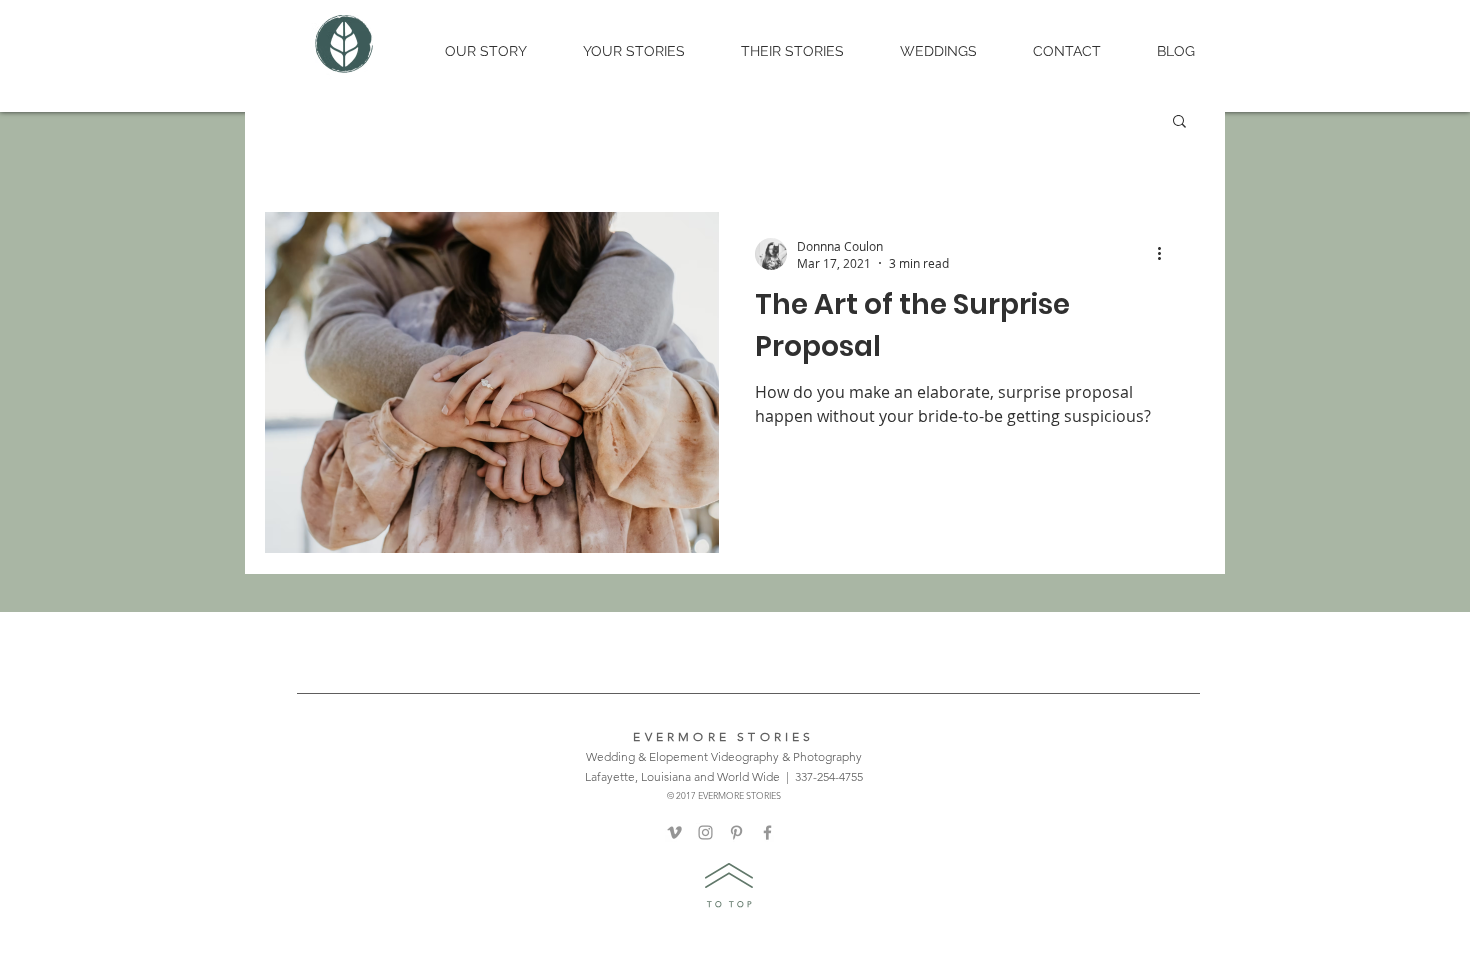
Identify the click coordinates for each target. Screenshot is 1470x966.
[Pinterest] (736, 832)
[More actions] (1166, 254)
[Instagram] (705, 832)
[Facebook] (767, 832)
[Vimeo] (674, 832)
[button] (1179, 122)
